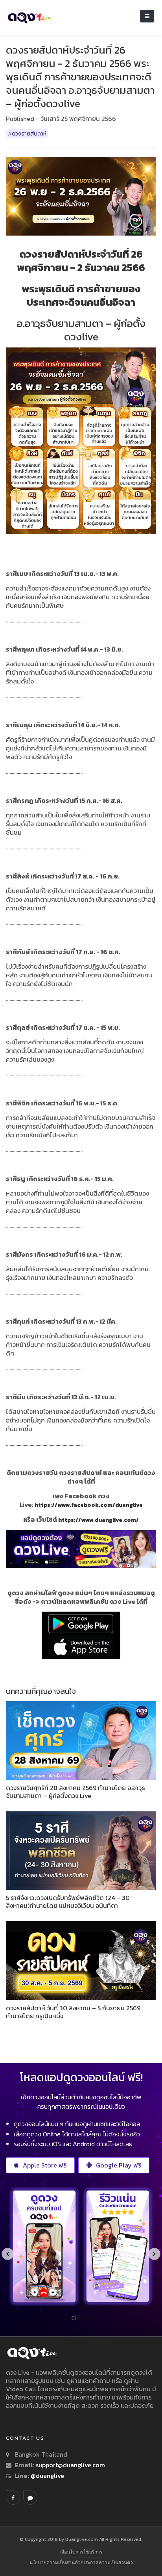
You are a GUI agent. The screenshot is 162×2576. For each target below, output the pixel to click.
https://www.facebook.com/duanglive (89, 1505)
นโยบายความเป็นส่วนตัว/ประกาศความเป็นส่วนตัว (81, 2562)
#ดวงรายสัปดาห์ (27, 134)
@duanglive (47, 2476)
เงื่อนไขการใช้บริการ (81, 2552)
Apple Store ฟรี (45, 2165)
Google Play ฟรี (119, 2165)
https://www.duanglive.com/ (98, 1520)
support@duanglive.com (70, 2465)
